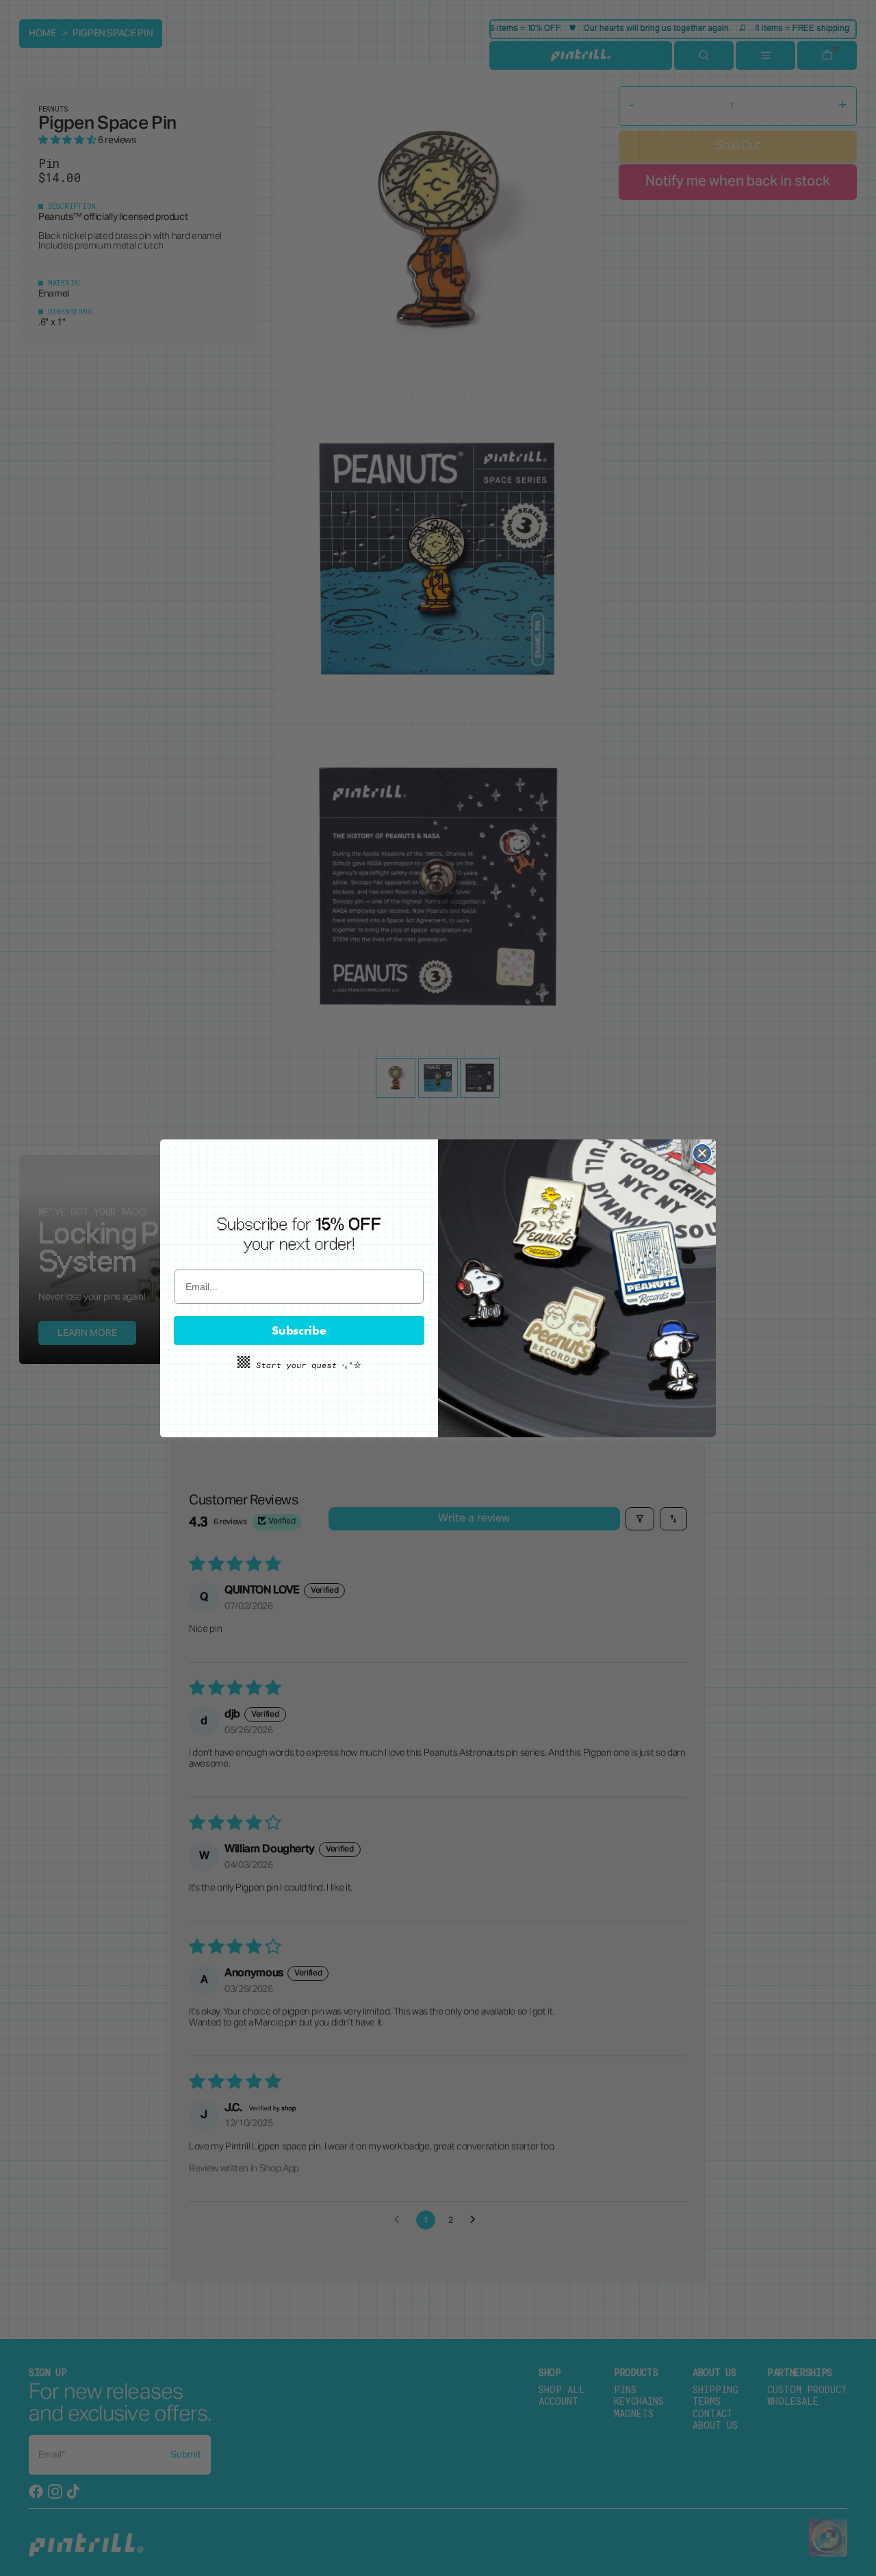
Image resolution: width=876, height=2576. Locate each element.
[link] (299, 1235)
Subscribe (299, 1330)
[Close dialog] (702, 1153)
